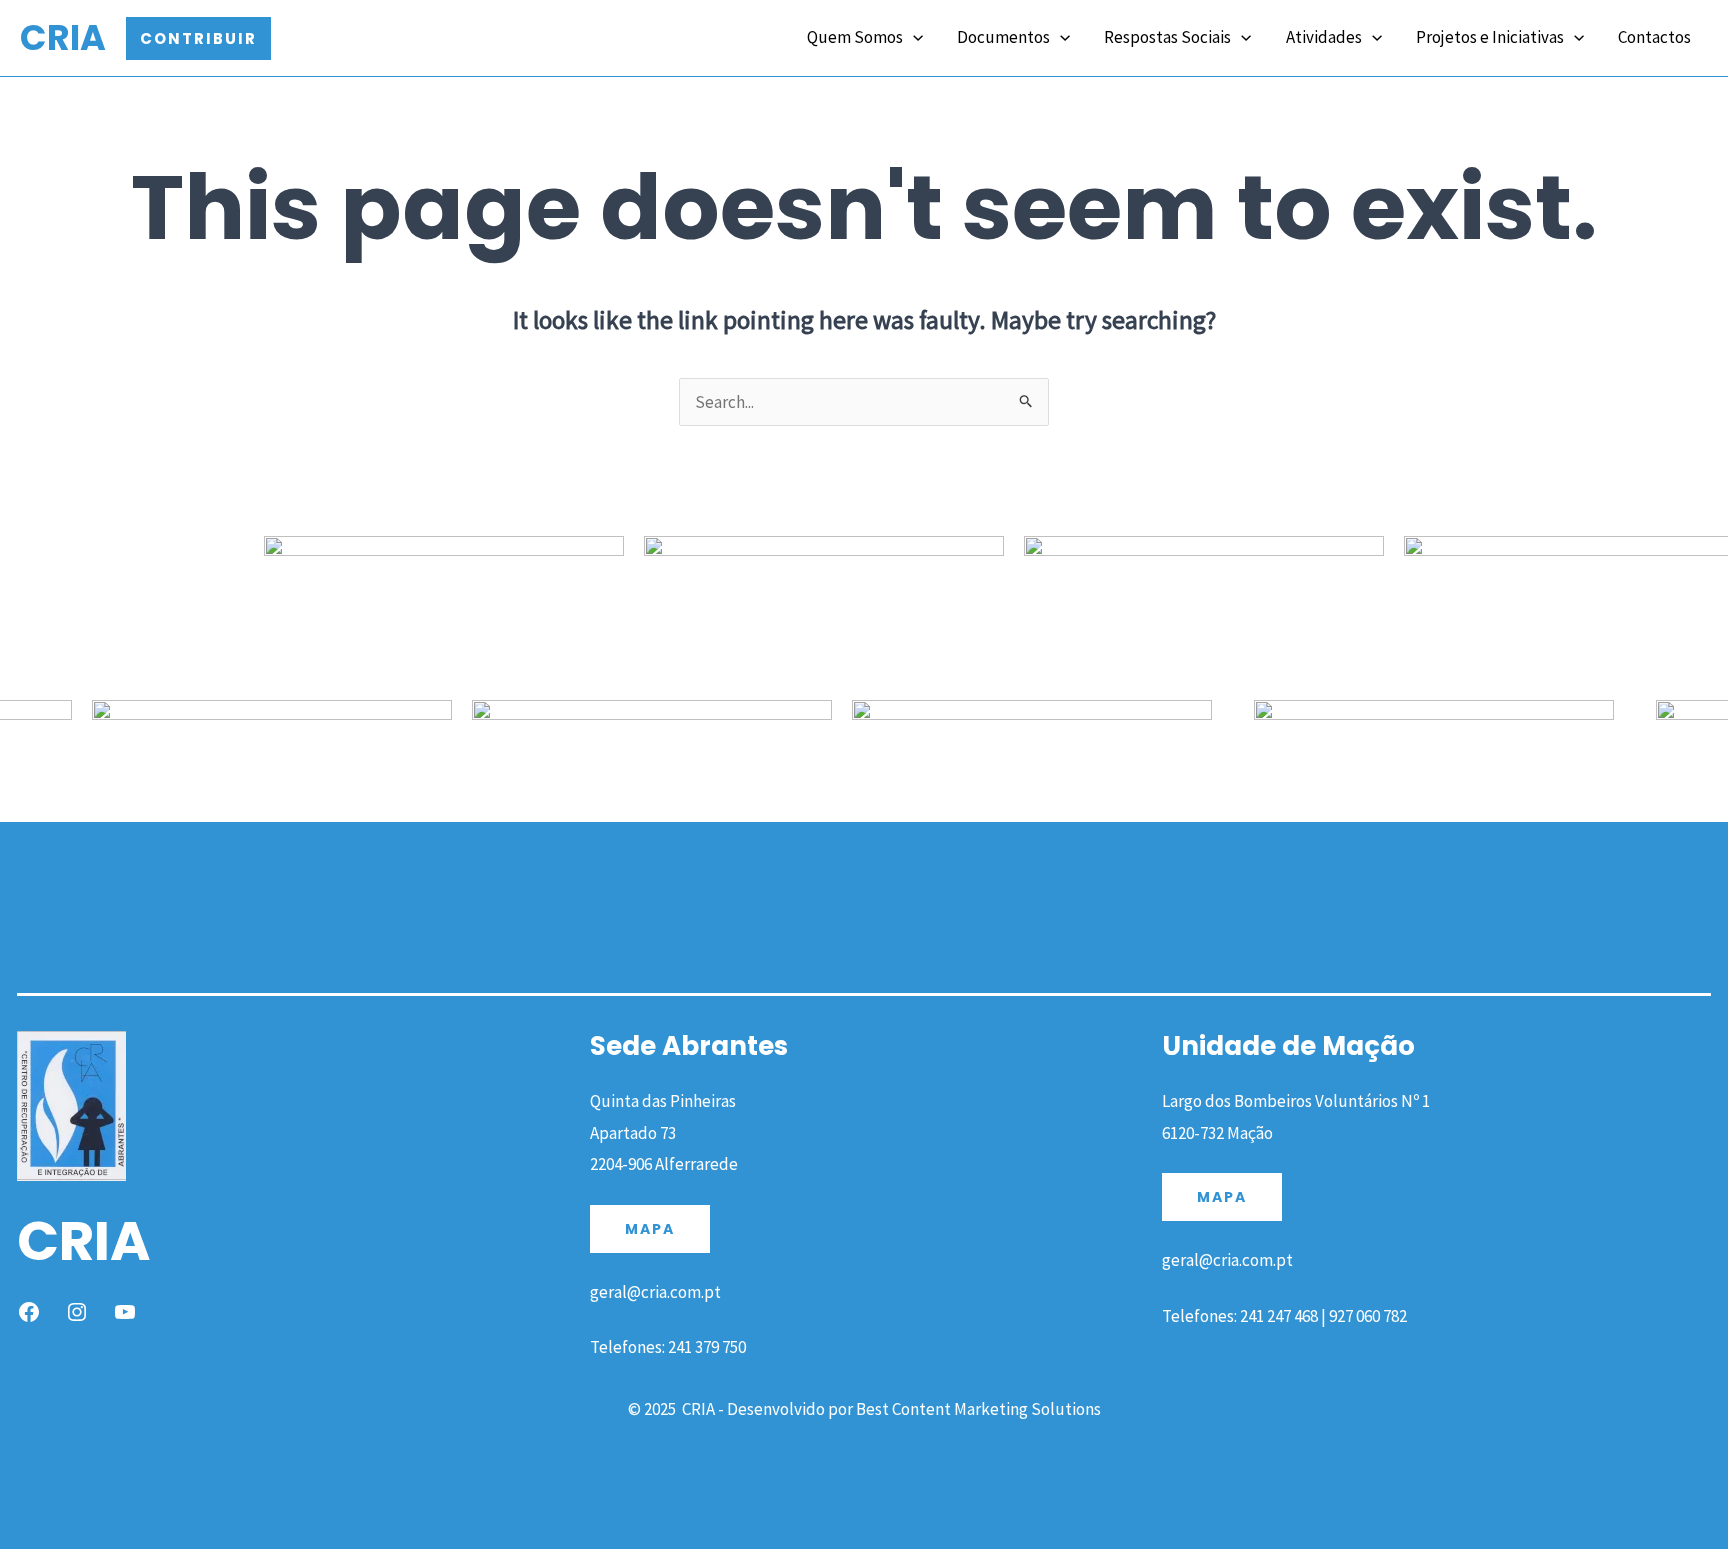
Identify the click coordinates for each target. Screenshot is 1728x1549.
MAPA (650, 1229)
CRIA (63, 37)
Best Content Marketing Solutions (978, 1409)
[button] (198, 38)
